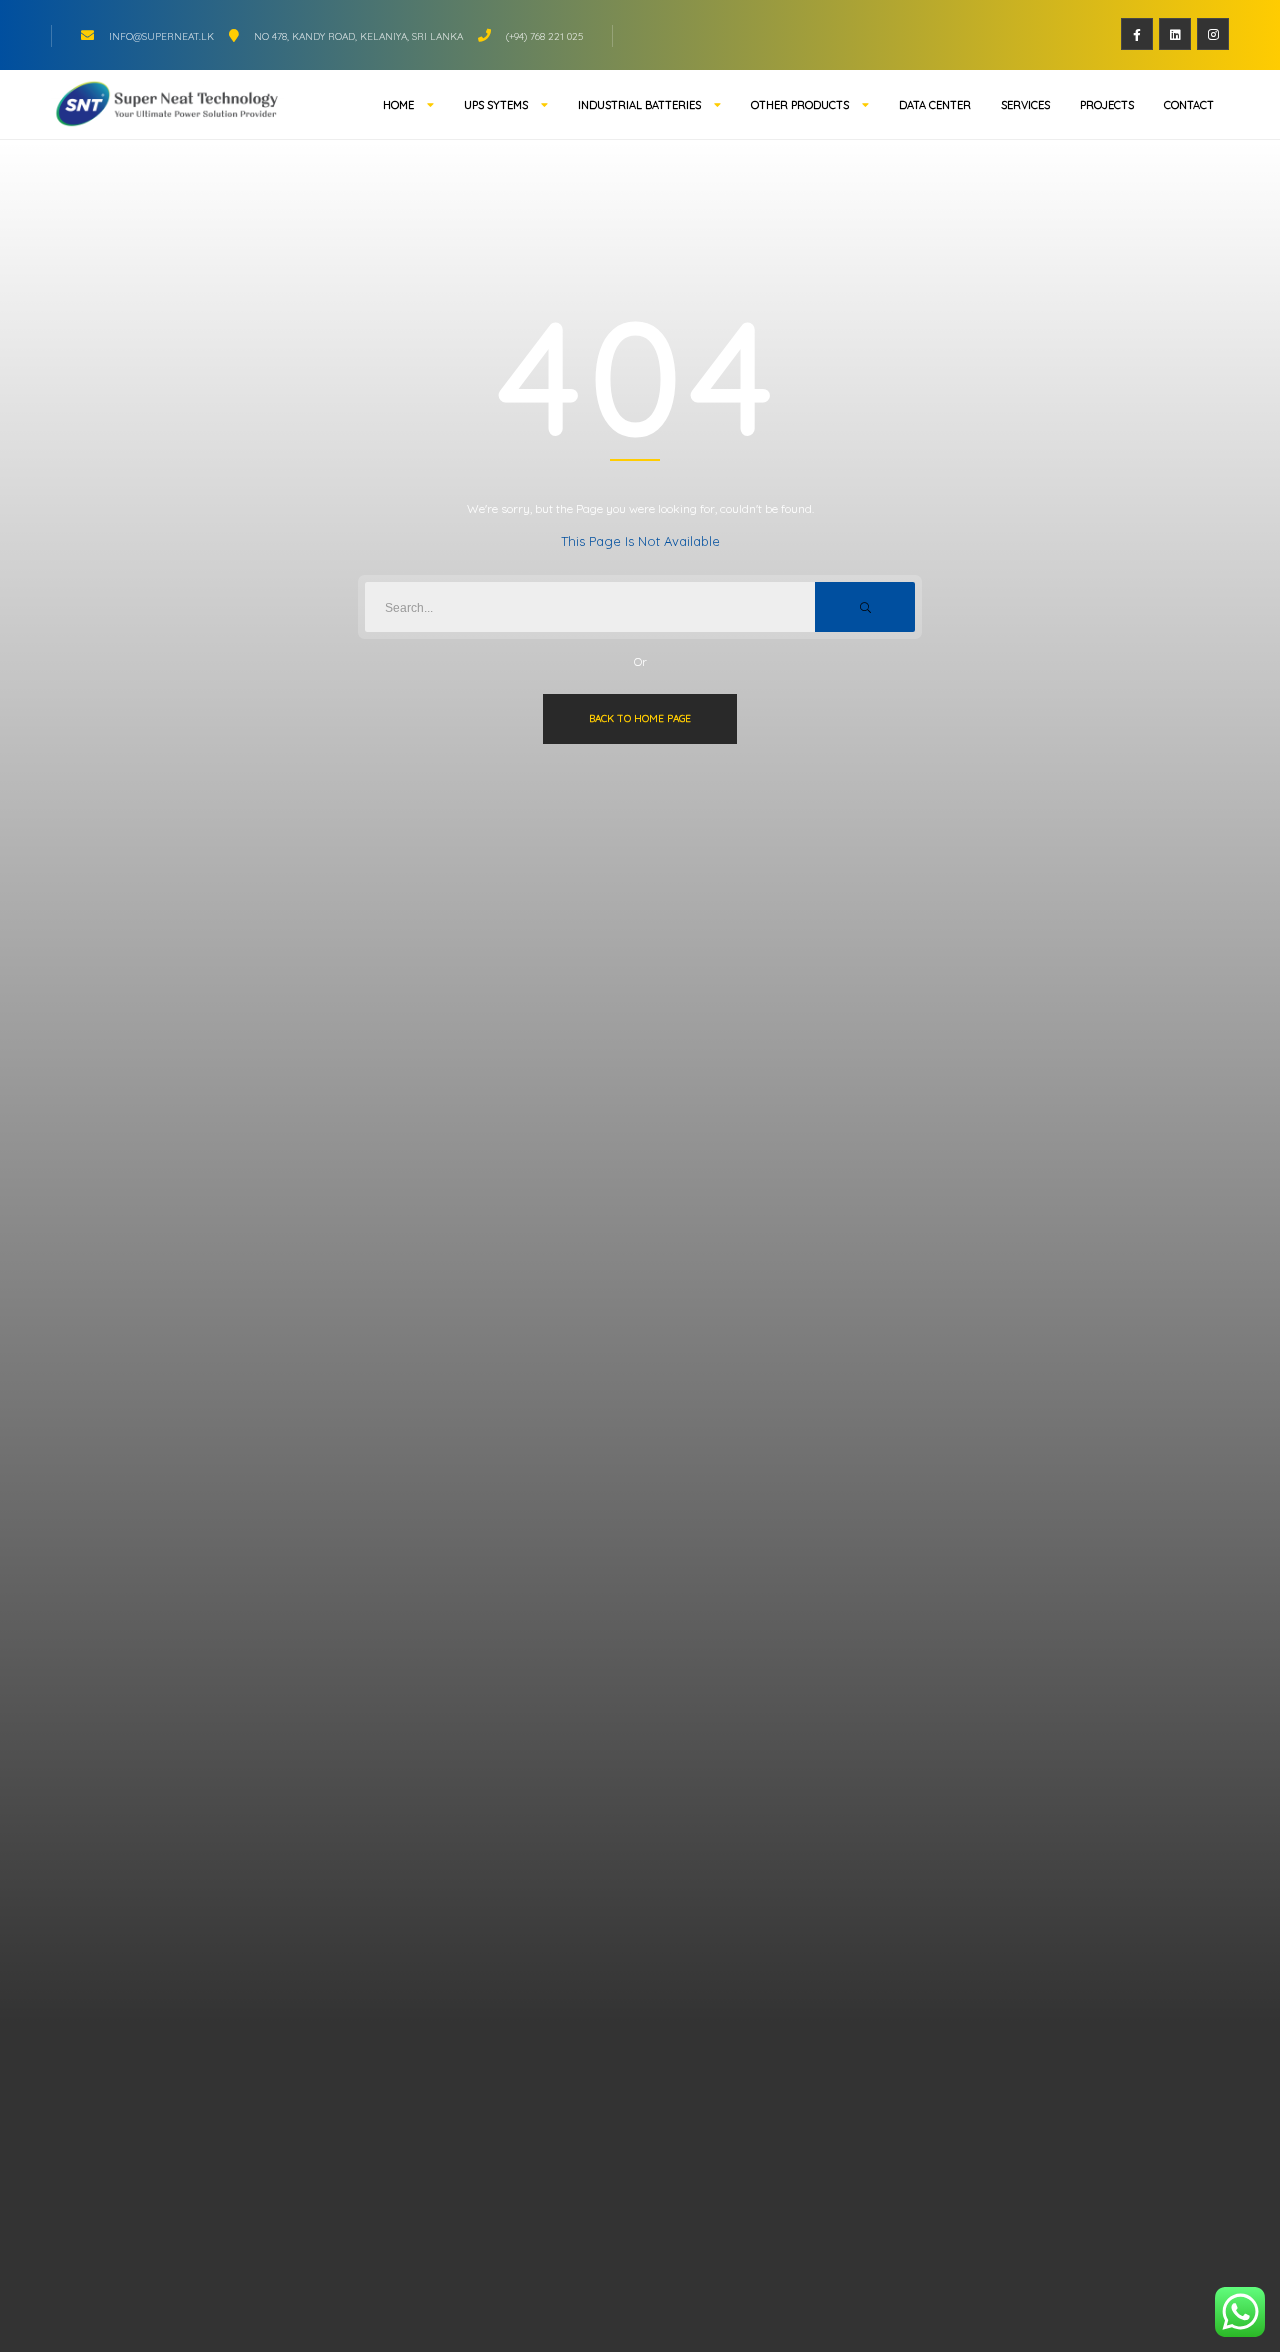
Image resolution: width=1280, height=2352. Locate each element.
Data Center (935, 105)
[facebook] (1137, 34)
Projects (1107, 105)
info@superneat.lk (161, 36)
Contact (1189, 105)
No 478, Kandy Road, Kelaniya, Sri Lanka (358, 36)
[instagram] (1213, 34)
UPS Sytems (496, 105)
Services (1025, 105)
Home (398, 105)
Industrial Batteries (639, 105)
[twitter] (1175, 34)
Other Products (800, 105)
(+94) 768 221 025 (544, 36)
